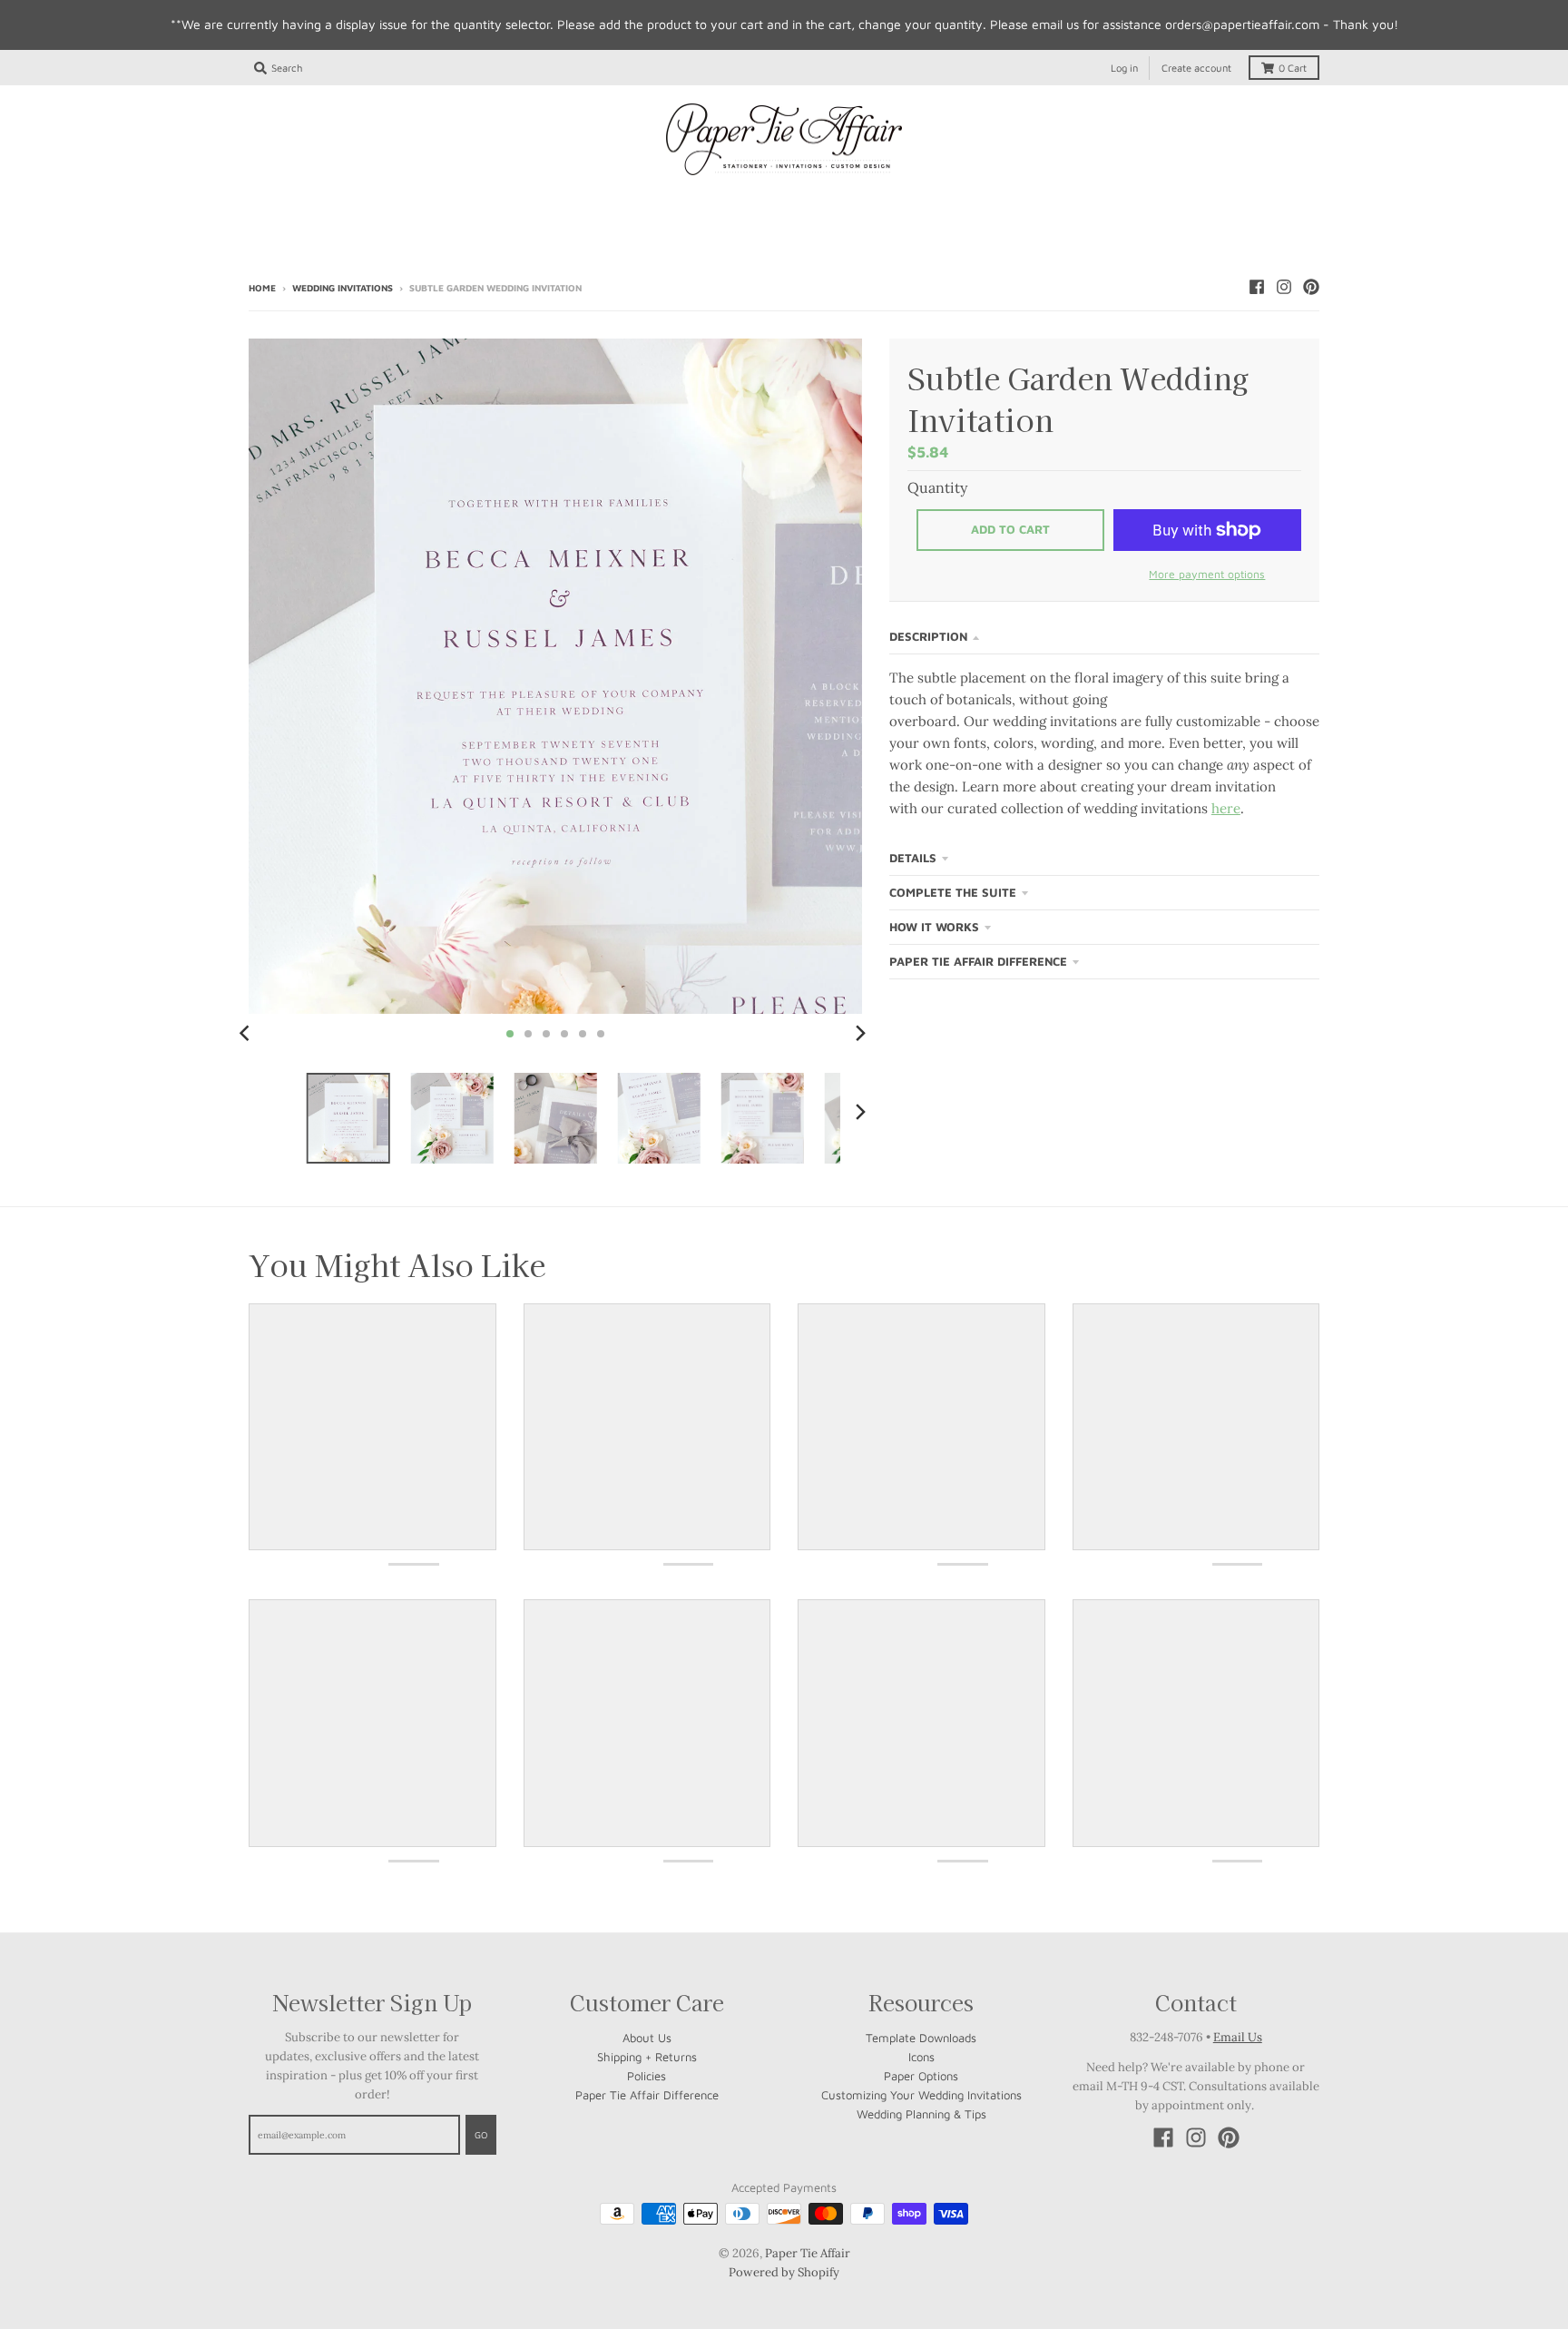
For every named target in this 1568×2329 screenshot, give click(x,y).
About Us (647, 2038)
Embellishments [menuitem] (784, 233)
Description (928, 636)
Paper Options (921, 2076)
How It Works (934, 927)
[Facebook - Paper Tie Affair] (1257, 287)
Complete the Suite (953, 892)
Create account (1196, 68)
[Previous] (247, 1034)
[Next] (860, 1034)
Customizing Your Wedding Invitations (921, 2095)
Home (262, 288)
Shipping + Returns (647, 2057)
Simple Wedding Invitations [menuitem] (544, 201)
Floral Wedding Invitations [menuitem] (983, 201)
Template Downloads (921, 2038)
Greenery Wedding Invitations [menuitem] (1198, 201)
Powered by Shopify (784, 2272)
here (1226, 808)
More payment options (1207, 574)
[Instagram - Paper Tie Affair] (1284, 287)
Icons (921, 2057)
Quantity (937, 487)
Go (481, 2135)
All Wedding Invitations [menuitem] (349, 201)
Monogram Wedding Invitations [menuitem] (763, 201)
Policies (647, 2076)
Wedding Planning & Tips (921, 2114)
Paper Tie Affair (808, 2253)
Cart (1293, 68)
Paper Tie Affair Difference (978, 961)
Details (913, 858)
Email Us (1238, 2037)
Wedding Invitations (343, 288)
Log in (1124, 68)
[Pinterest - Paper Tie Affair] (1311, 287)
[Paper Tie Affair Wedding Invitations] (784, 140)
